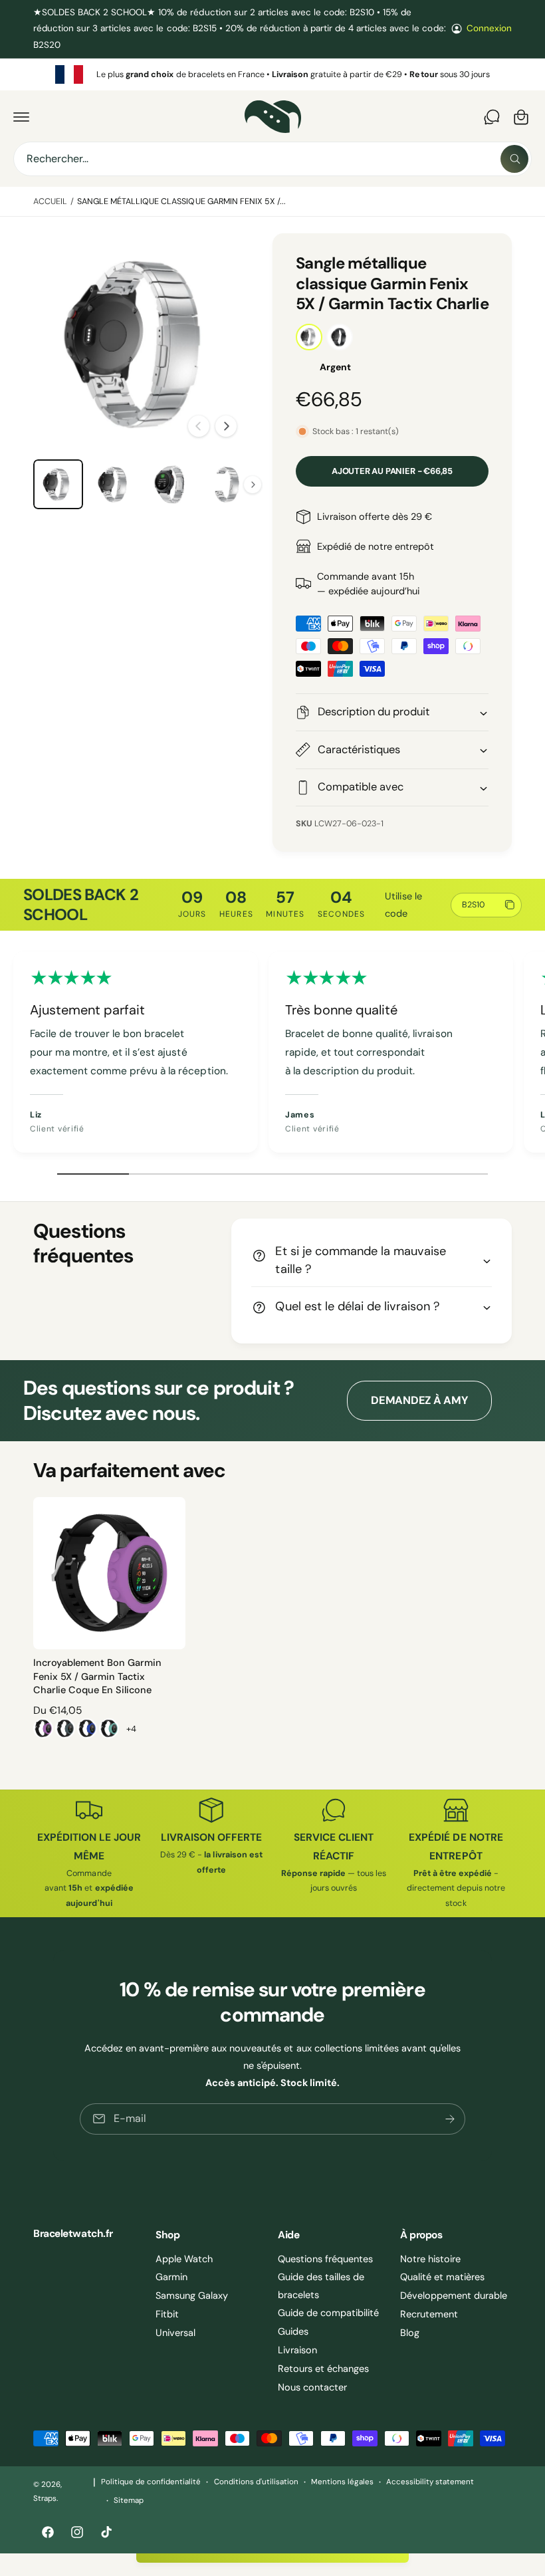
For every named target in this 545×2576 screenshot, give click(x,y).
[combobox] (272, 159)
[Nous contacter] (492, 117)
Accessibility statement (430, 2482)
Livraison (297, 2350)
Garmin (171, 2277)
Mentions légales (342, 2482)
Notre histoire (430, 2259)
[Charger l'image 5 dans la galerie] (227, 484)
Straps (45, 2499)
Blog (410, 2333)
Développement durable (454, 2295)
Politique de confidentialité (151, 2482)
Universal (175, 2333)
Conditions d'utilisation (256, 2482)
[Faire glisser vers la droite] (226, 426)
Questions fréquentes (325, 2259)
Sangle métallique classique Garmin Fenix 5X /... (181, 201)
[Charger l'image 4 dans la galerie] (170, 484)
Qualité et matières (442, 2277)
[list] (272, 74)
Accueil (50, 201)
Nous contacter (312, 2387)
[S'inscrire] (450, 2119)
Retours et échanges (323, 2369)
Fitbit (167, 2314)
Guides (293, 2331)
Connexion (489, 28)
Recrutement (429, 2314)
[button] (21, 117)
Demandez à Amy (419, 1400)
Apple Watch (184, 2259)
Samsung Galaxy (192, 2295)
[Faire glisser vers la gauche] (199, 426)
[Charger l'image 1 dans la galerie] (58, 484)
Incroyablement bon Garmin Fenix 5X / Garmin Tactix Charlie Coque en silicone (97, 1676)
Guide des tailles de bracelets (321, 2285)
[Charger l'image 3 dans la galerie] (115, 484)
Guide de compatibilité (328, 2313)
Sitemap (129, 2501)
